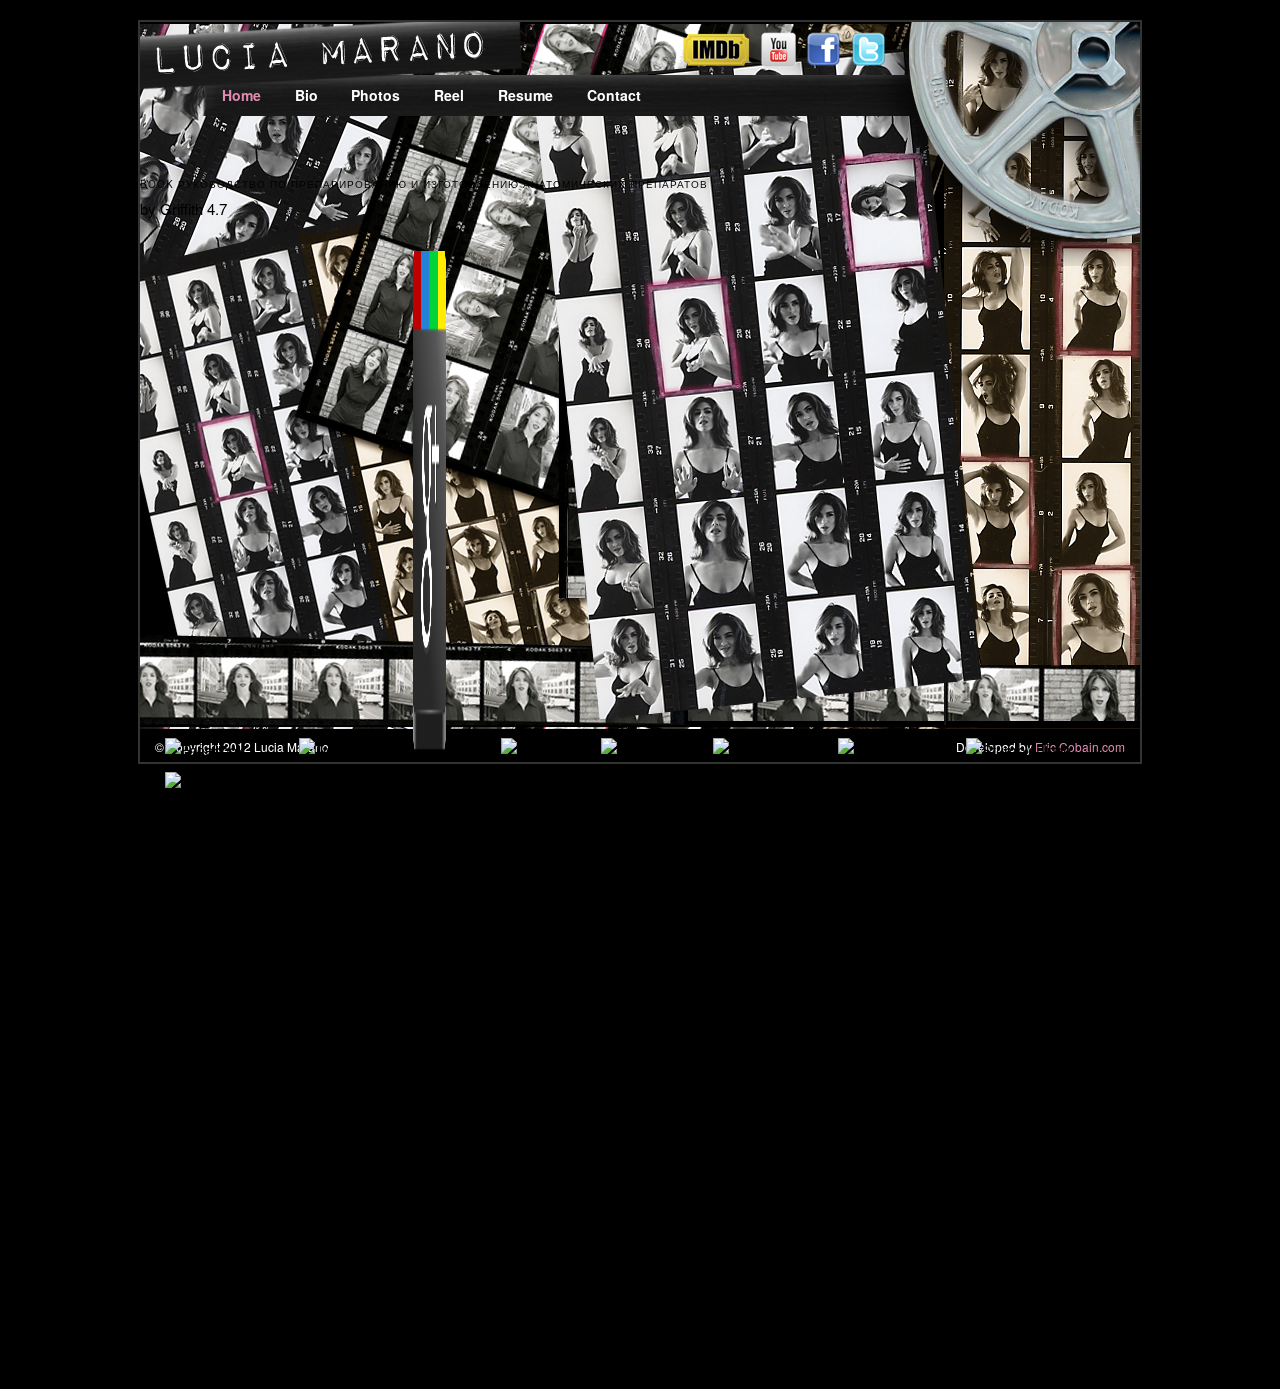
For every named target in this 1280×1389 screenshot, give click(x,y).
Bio (306, 95)
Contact (614, 95)
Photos (375, 95)
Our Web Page (978, 1034)
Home (241, 95)
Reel (449, 95)
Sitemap (95, 1278)
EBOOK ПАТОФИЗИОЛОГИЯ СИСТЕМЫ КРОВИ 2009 (640, 888)
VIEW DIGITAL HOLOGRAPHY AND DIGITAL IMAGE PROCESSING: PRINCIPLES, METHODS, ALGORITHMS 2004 (852, 1059)
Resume (525, 95)
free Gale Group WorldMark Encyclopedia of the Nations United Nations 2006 (719, 1083)
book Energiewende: (720, 1010)
